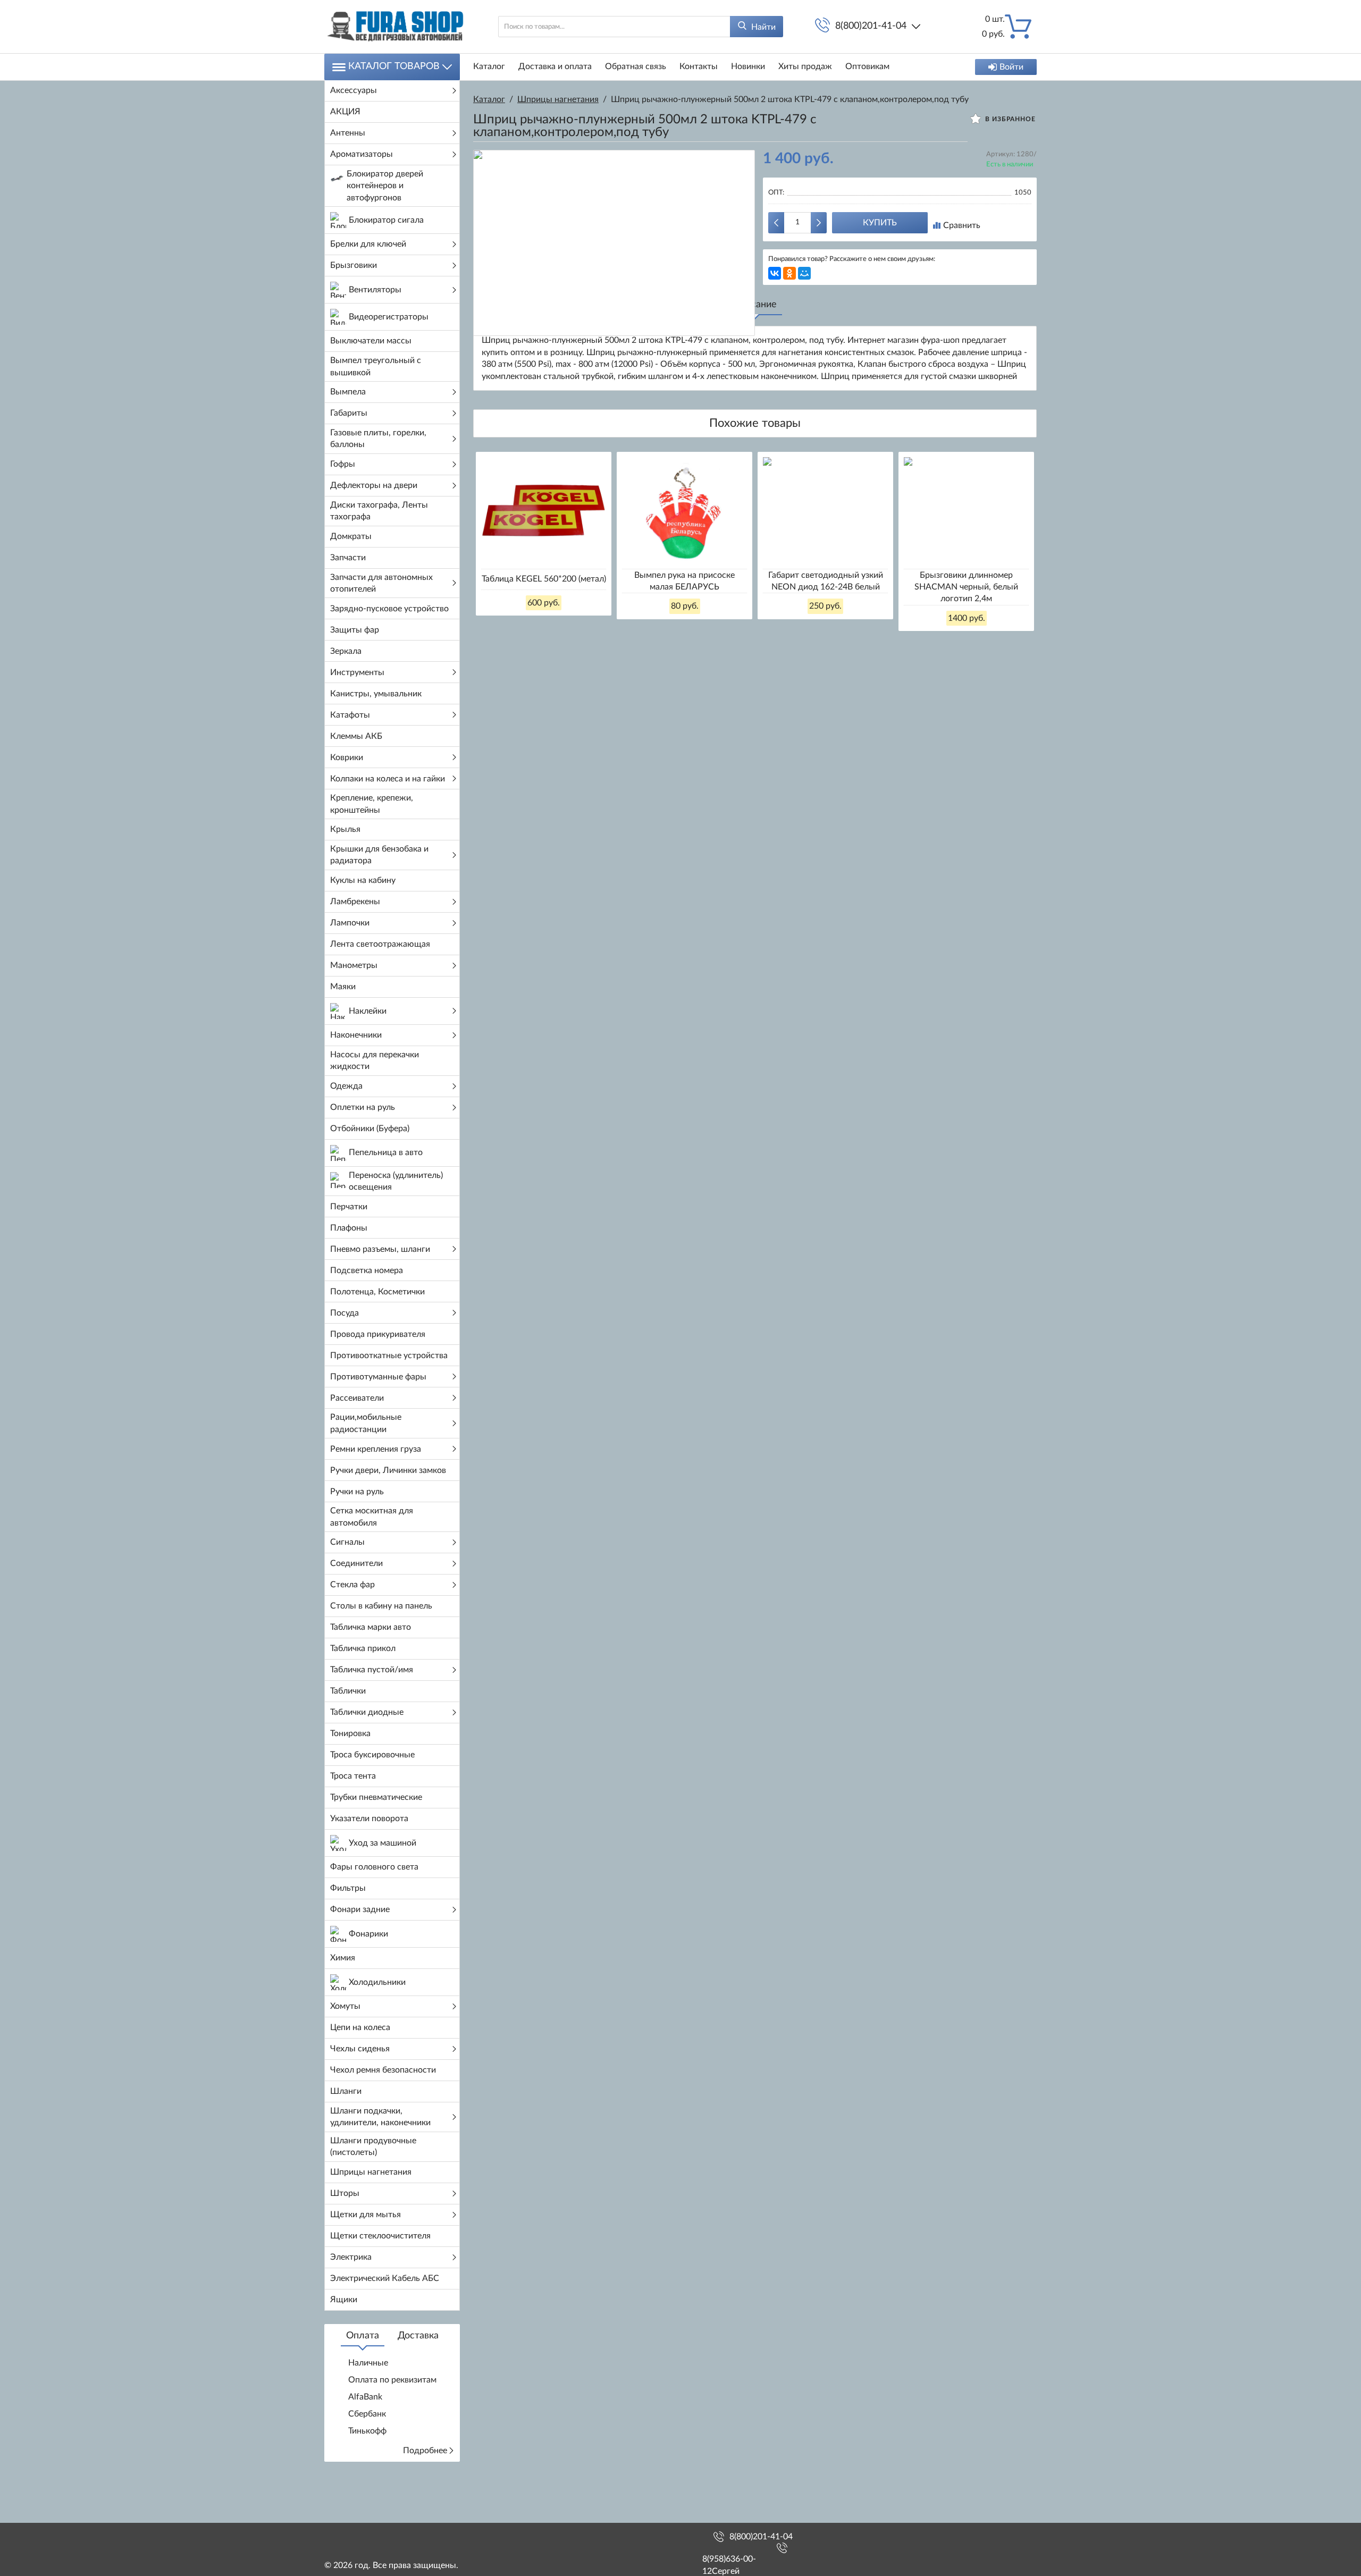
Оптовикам (867, 66)
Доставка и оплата (555, 66)
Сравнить (962, 225)
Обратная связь (636, 66)
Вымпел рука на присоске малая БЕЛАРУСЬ (684, 581)
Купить (880, 223)
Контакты (699, 66)
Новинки (748, 66)
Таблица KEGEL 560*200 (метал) (544, 579)
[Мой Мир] (804, 273)
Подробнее (425, 2451)
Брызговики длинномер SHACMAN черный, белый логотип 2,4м (966, 587)
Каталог (489, 66)
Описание (755, 305)
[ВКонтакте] (775, 273)
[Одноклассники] (789, 273)
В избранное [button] (1009, 119)
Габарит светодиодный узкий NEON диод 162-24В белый (826, 581)
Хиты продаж (805, 66)
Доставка (418, 2336)
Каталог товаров (394, 66)
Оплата (363, 2336)
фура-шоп (940, 340)
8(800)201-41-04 (871, 26)
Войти (1011, 67)
